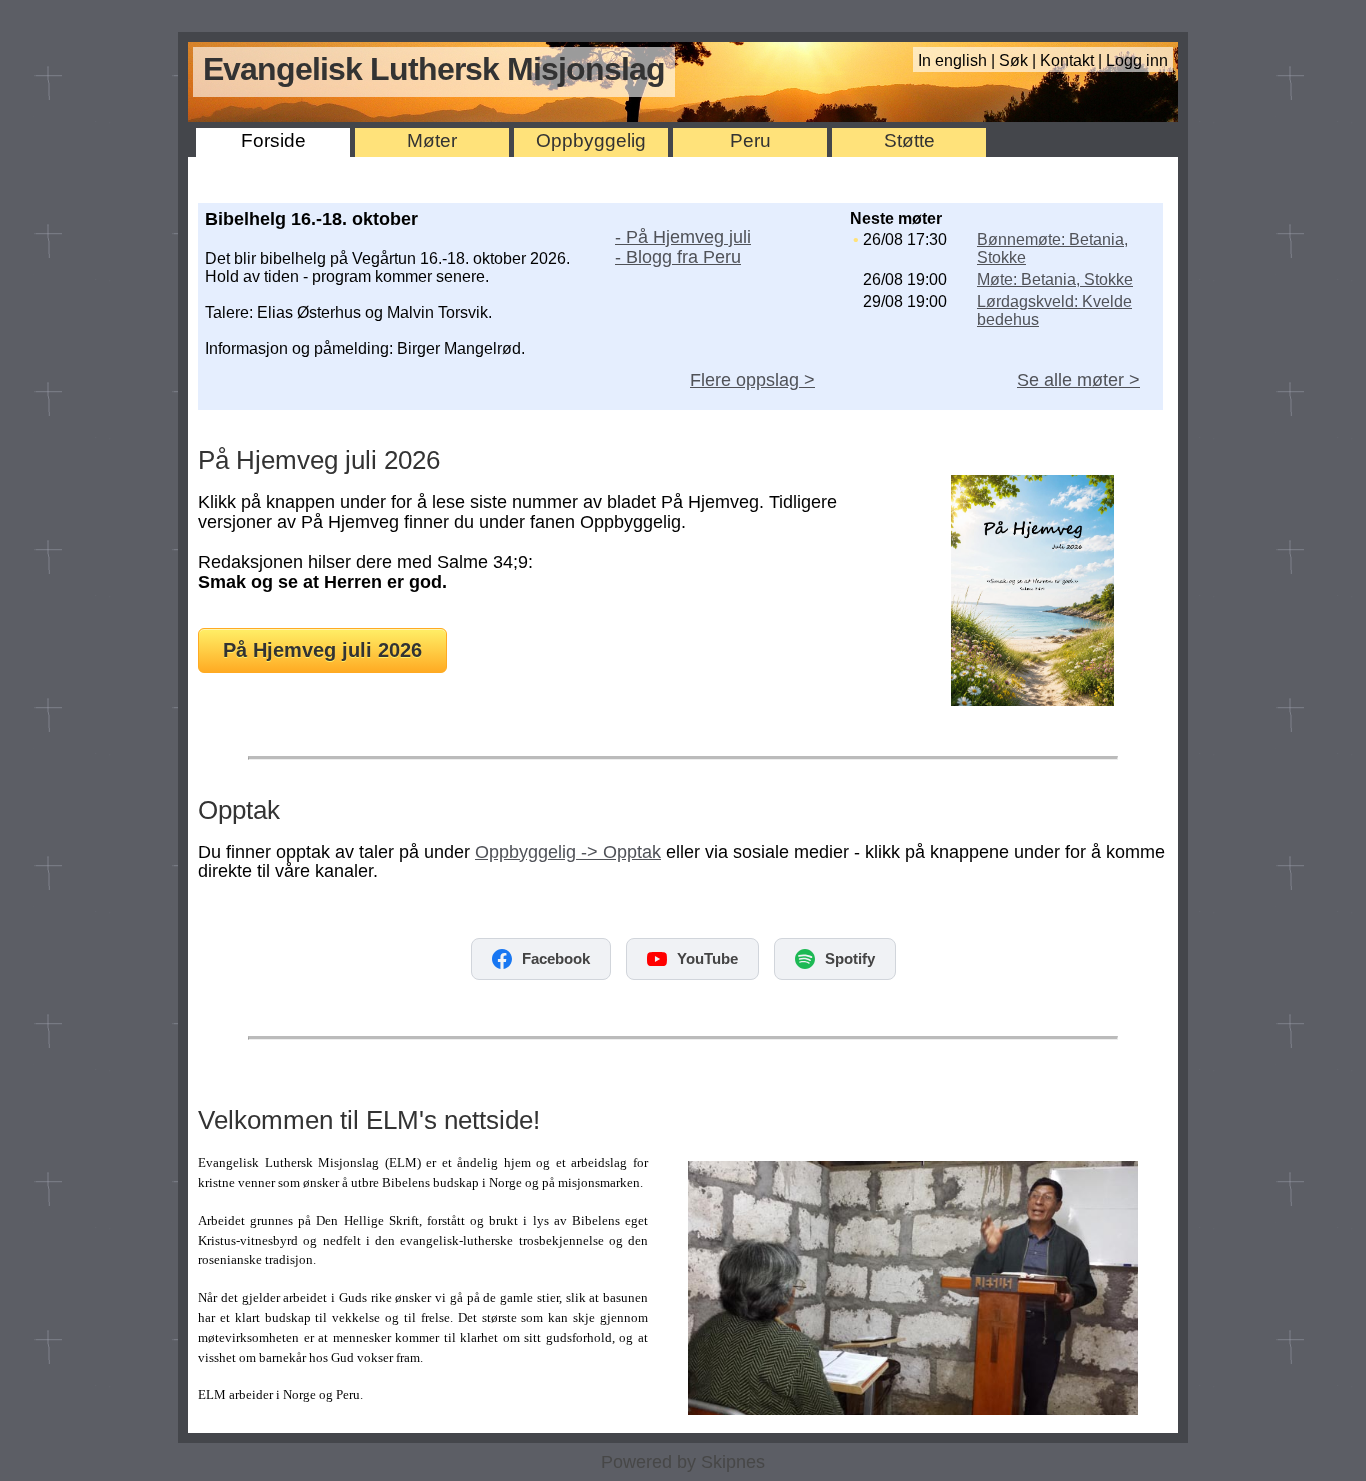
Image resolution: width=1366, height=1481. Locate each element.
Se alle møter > (1078, 380)
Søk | (1019, 60)
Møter (432, 140)
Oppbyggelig (591, 140)
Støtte (909, 140)
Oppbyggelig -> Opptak (568, 852)
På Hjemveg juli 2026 (322, 650)
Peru (750, 140)
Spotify (850, 958)
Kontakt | (1073, 60)
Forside (273, 140)
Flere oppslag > (752, 380)
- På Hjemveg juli (683, 237)
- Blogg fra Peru (678, 257)
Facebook (556, 958)
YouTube (707, 958)
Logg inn (1137, 60)
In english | (958, 60)
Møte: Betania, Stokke (1055, 279)
